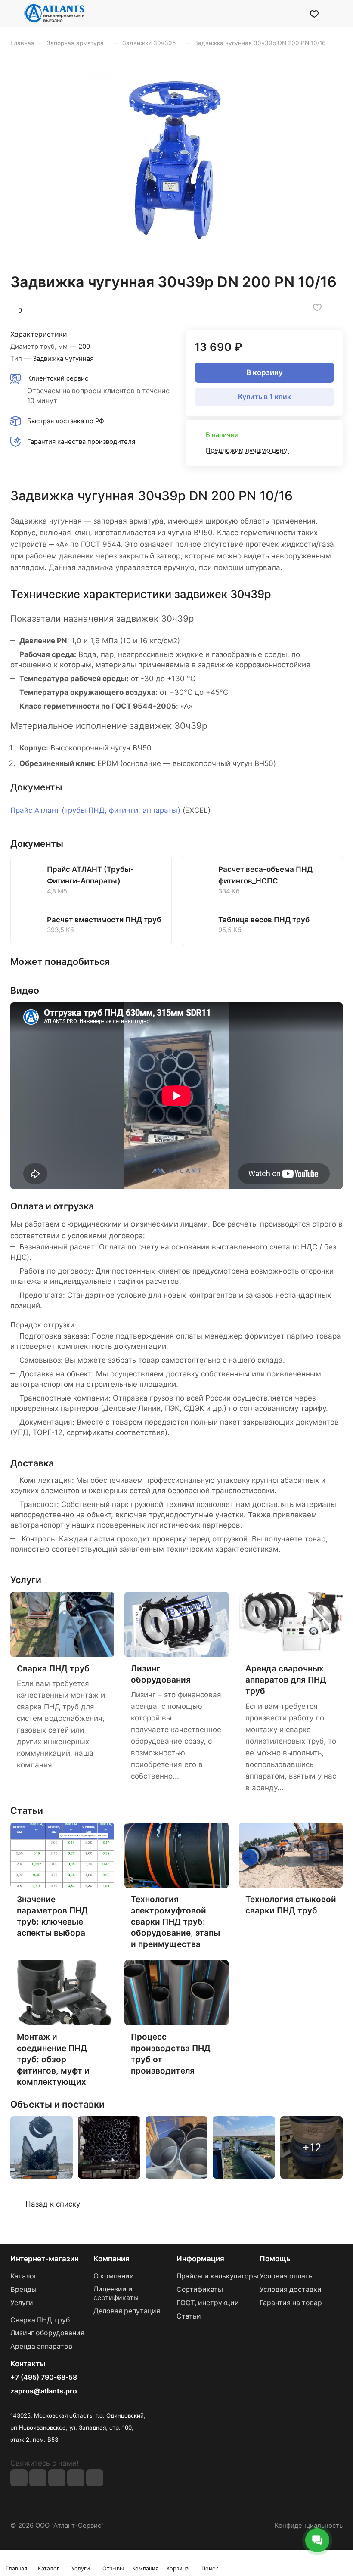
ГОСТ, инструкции (208, 2303)
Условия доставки (291, 2289)
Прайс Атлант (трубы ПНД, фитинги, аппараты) (95, 810)
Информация (200, 2259)
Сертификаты (200, 2289)
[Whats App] (95, 2478)
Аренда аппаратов (41, 2346)
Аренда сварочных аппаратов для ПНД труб (286, 1680)
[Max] (38, 2478)
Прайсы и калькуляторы (217, 2276)
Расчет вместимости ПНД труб (104, 920)
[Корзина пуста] (337, 13)
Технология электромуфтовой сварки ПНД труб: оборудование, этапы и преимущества (175, 1922)
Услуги (22, 2303)
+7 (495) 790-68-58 (44, 2378)
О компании (114, 2276)
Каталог (24, 2276)
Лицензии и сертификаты (116, 2293)
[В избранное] (317, 307)
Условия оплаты (287, 2276)
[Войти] (292, 13)
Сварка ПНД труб (40, 2320)
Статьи (189, 2316)
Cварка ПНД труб (53, 1668)
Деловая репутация (127, 2311)
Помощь (275, 2259)
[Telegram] (76, 2478)
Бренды (23, 2289)
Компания (111, 2259)
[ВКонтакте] (19, 2478)
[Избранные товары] (314, 13)
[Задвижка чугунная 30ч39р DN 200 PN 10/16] (176, 160)
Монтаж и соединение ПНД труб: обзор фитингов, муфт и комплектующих (53, 2059)
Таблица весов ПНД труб (264, 920)
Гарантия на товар (291, 2303)
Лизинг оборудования (47, 2333)
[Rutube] (57, 2478)
